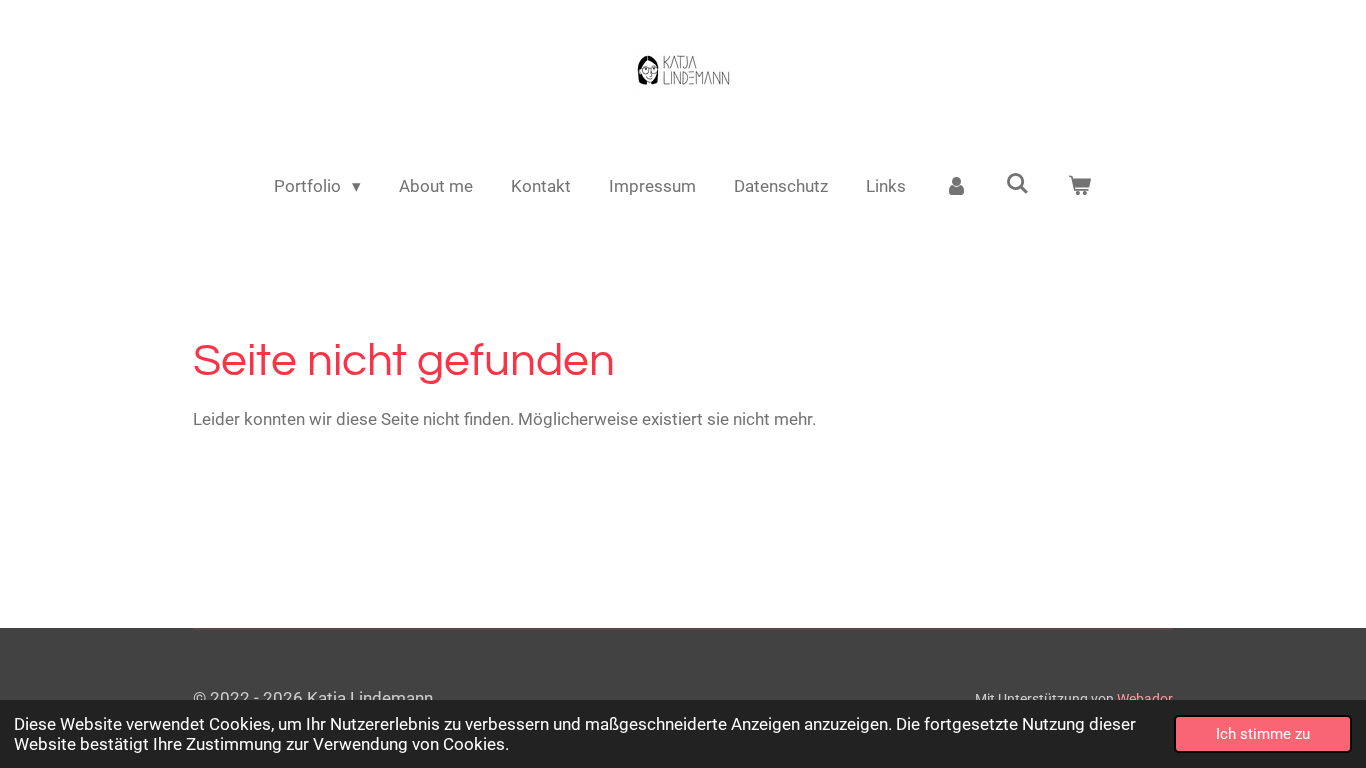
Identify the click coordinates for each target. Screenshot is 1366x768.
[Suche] (1018, 184)
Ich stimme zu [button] (1263, 734)
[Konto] (956, 187)
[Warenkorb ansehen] (1080, 187)
